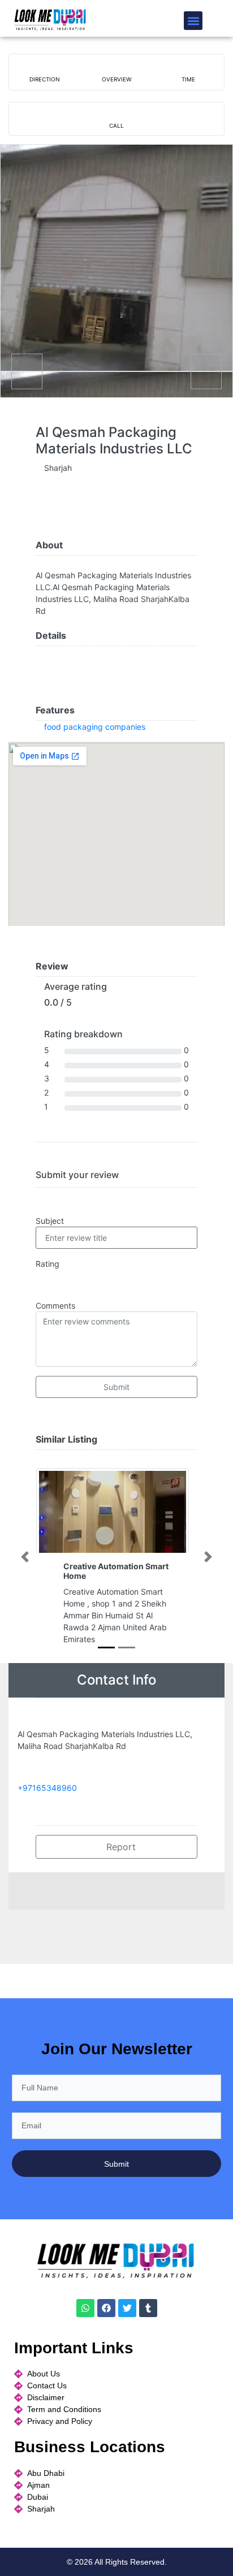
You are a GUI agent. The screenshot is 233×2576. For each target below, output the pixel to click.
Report (120, 1847)
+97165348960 (47, 1788)
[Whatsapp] (85, 2308)
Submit (116, 1387)
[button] (193, 21)
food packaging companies (95, 727)
